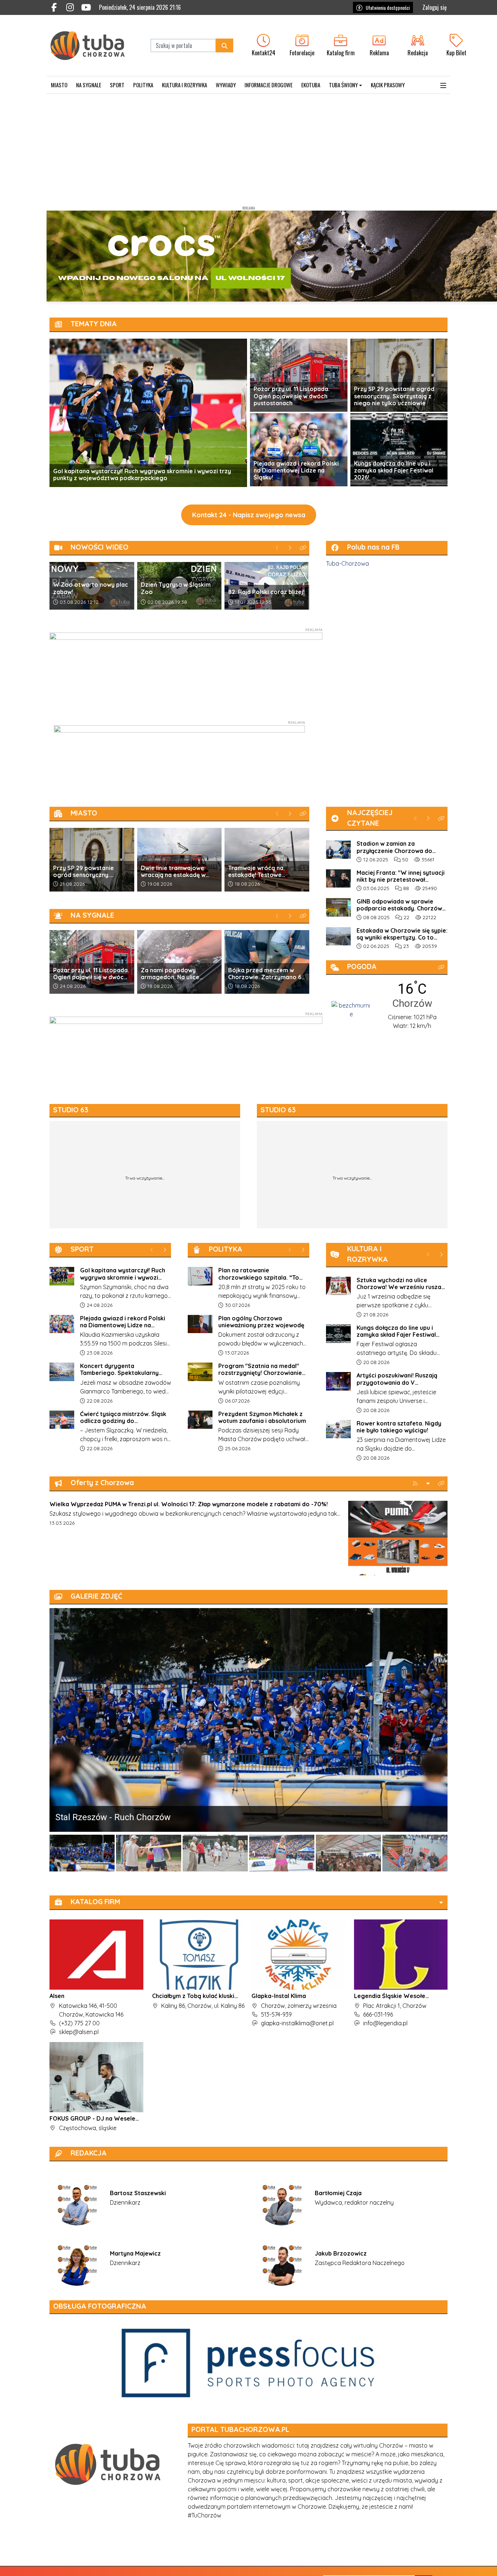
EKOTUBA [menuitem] (311, 85)
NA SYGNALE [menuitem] (89, 85)
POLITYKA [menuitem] (143, 85)
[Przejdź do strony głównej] (93, 45)
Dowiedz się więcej (428, 2563)
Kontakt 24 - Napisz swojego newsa (249, 515)
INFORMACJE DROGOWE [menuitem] (269, 85)
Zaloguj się (435, 7)
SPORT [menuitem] (117, 85)
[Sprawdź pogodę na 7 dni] (351, 1009)
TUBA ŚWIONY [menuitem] (343, 85)
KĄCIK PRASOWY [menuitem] (388, 85)
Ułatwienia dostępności (388, 7)
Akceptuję (470, 2563)
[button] (443, 85)
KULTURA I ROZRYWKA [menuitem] (184, 85)
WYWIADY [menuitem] (226, 85)
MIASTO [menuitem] (59, 85)
